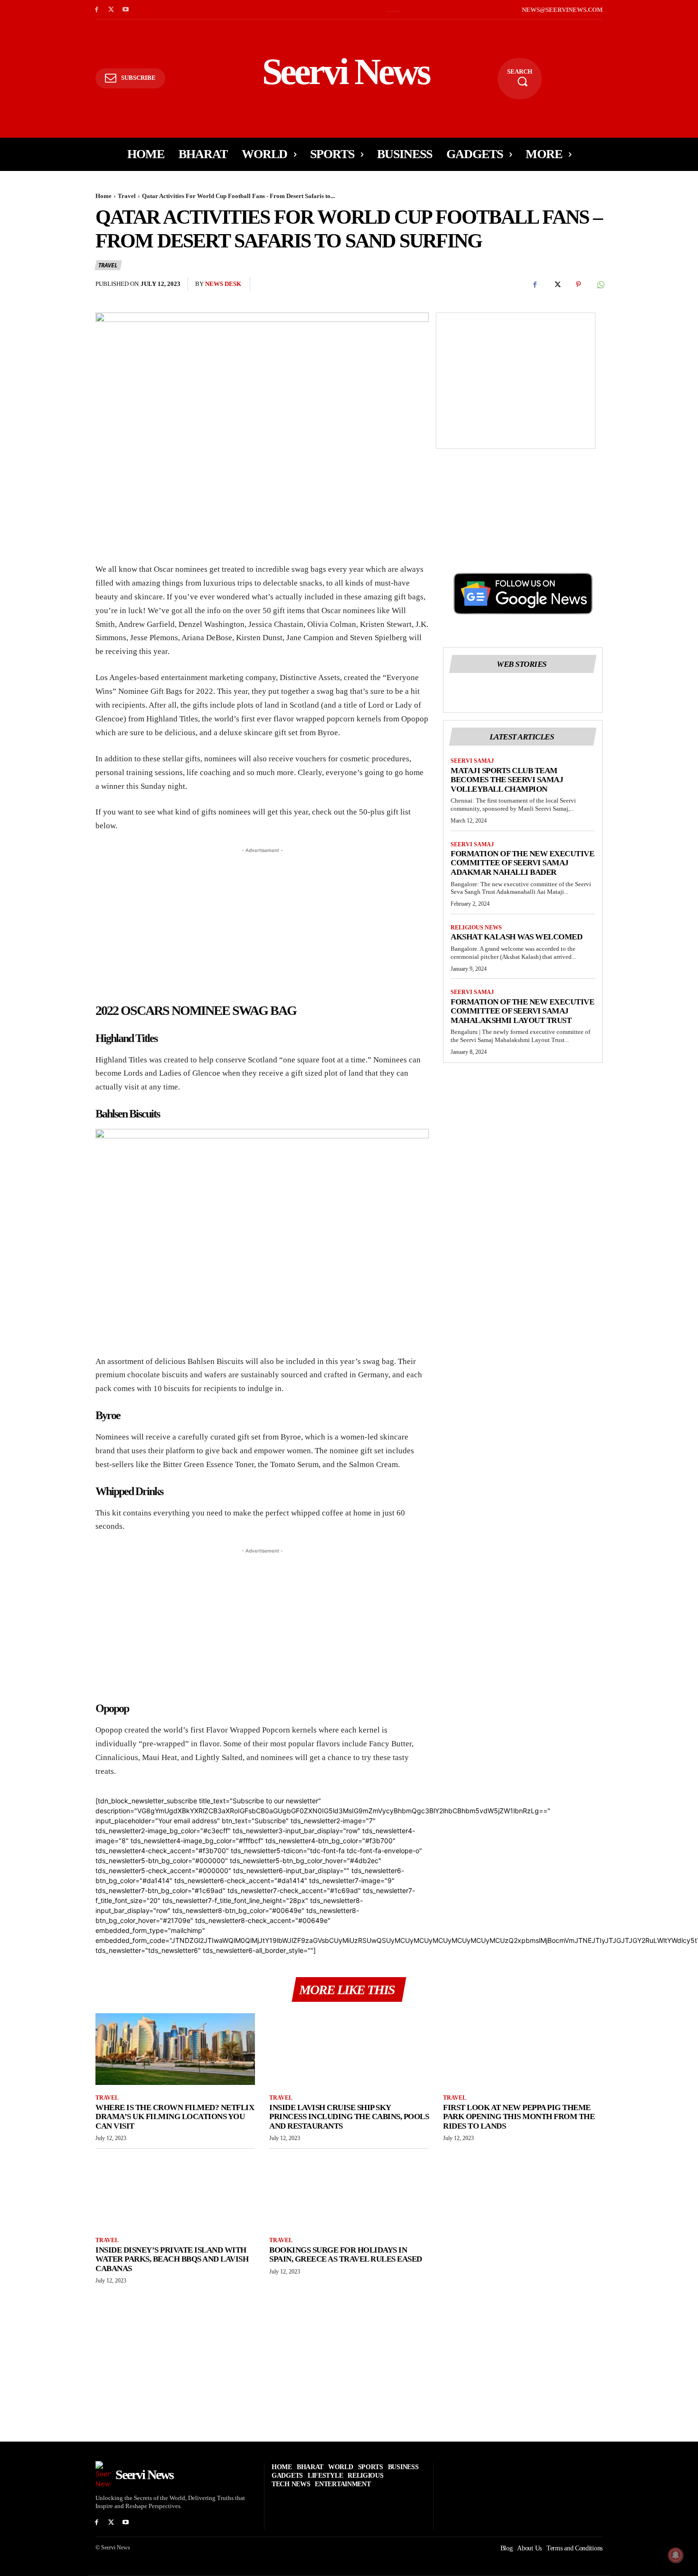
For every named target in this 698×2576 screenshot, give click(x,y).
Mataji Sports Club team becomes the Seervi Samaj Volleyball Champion (507, 780)
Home (104, 196)
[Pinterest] (578, 284)
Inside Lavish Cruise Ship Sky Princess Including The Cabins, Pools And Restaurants (349, 2117)
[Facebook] (97, 10)
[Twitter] (111, 10)
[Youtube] (126, 10)
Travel (127, 196)
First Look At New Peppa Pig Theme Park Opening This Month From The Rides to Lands (519, 2117)
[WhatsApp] (600, 284)
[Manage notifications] (676, 2555)
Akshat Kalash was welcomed (516, 937)
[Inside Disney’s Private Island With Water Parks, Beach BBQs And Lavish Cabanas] (175, 2192)
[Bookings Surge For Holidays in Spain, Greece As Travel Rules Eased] (349, 2192)
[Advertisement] (516, 379)
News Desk (223, 284)
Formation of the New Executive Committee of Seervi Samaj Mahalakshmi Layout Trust (522, 1011)
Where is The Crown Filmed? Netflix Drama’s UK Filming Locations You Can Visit (175, 2117)
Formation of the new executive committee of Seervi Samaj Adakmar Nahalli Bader (522, 863)
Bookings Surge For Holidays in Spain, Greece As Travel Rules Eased (346, 2255)
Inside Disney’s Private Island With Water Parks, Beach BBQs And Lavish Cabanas (172, 2259)
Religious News (476, 928)
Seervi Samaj (472, 761)
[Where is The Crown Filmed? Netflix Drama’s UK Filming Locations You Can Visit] (175, 2049)
